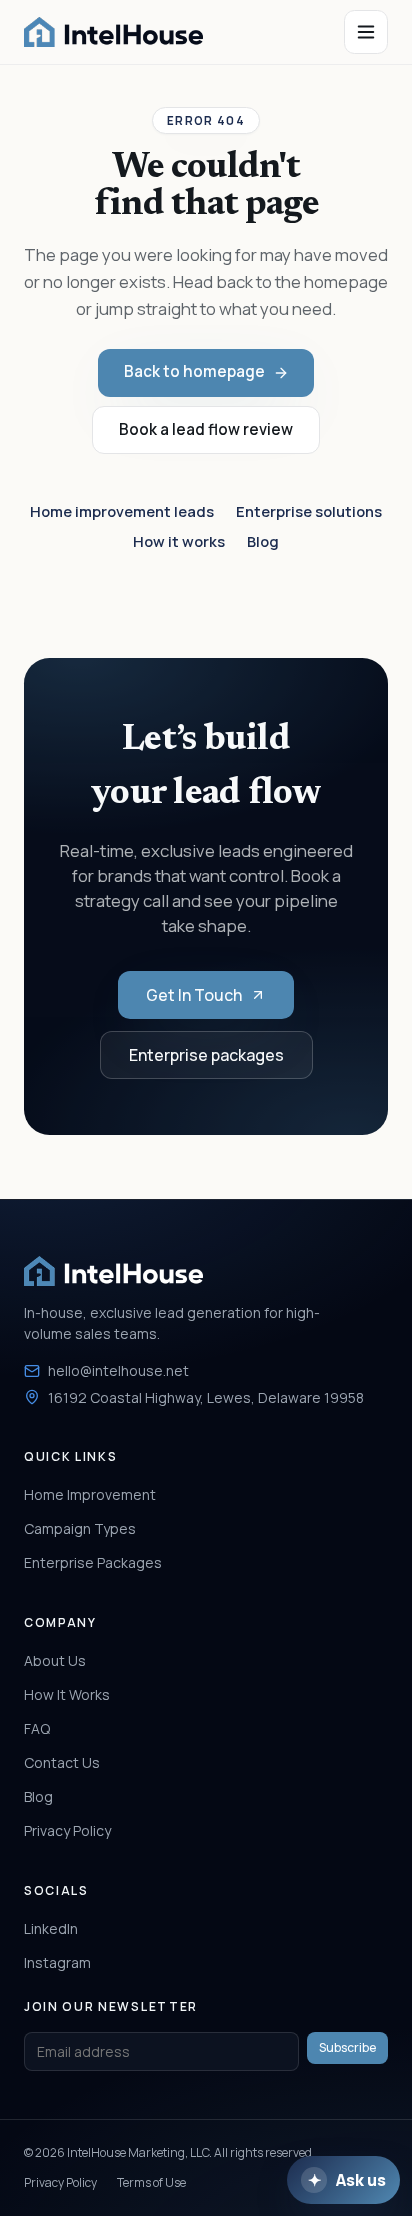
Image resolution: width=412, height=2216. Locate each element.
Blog (263, 541)
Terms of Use (151, 2182)
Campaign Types (80, 1528)
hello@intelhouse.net (118, 1370)
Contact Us (62, 1762)
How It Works (67, 1694)
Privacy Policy (67, 1830)
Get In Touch (194, 995)
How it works (179, 541)
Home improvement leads (122, 511)
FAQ (37, 1728)
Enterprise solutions (309, 511)
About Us (55, 1660)
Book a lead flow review (206, 429)
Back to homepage (194, 371)
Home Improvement (90, 1494)
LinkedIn (51, 1928)
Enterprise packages (206, 1055)
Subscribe (347, 2047)
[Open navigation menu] (366, 32)
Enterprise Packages (93, 1562)
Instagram (57, 1962)
